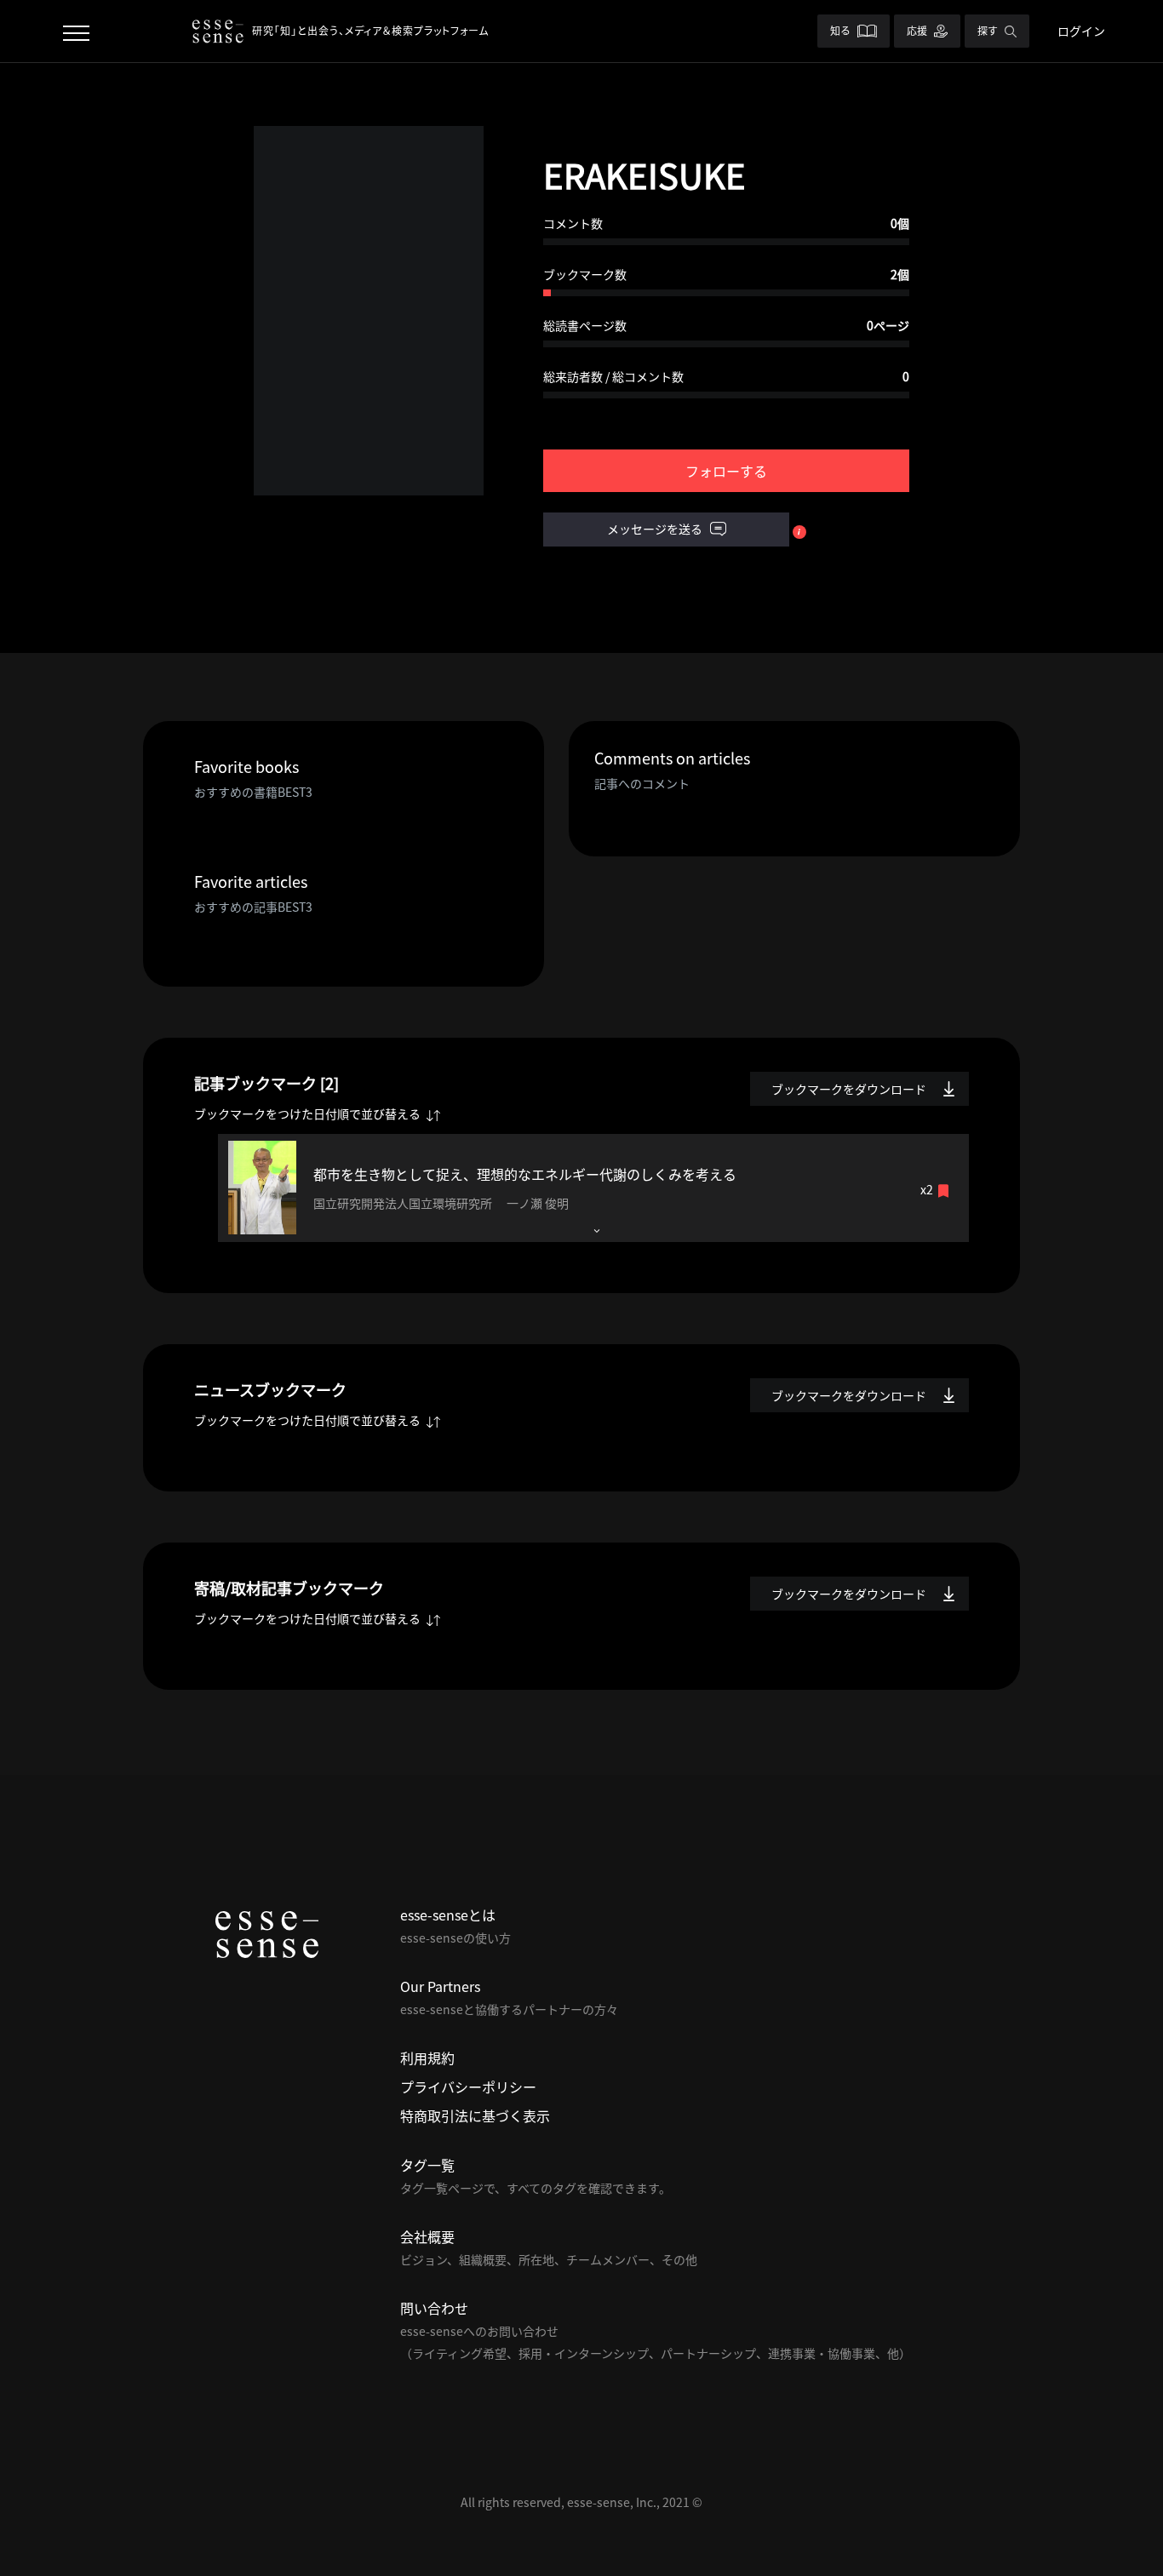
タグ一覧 (427, 2165)
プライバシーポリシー (468, 2087)
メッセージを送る (656, 529)
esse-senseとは (448, 1915)
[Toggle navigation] (76, 31)
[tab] (593, 1188)
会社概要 (427, 2236)
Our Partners (440, 1986)
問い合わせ (434, 2308)
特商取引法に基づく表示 (475, 2115)
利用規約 (427, 2058)
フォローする (726, 471)
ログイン (1081, 31)
